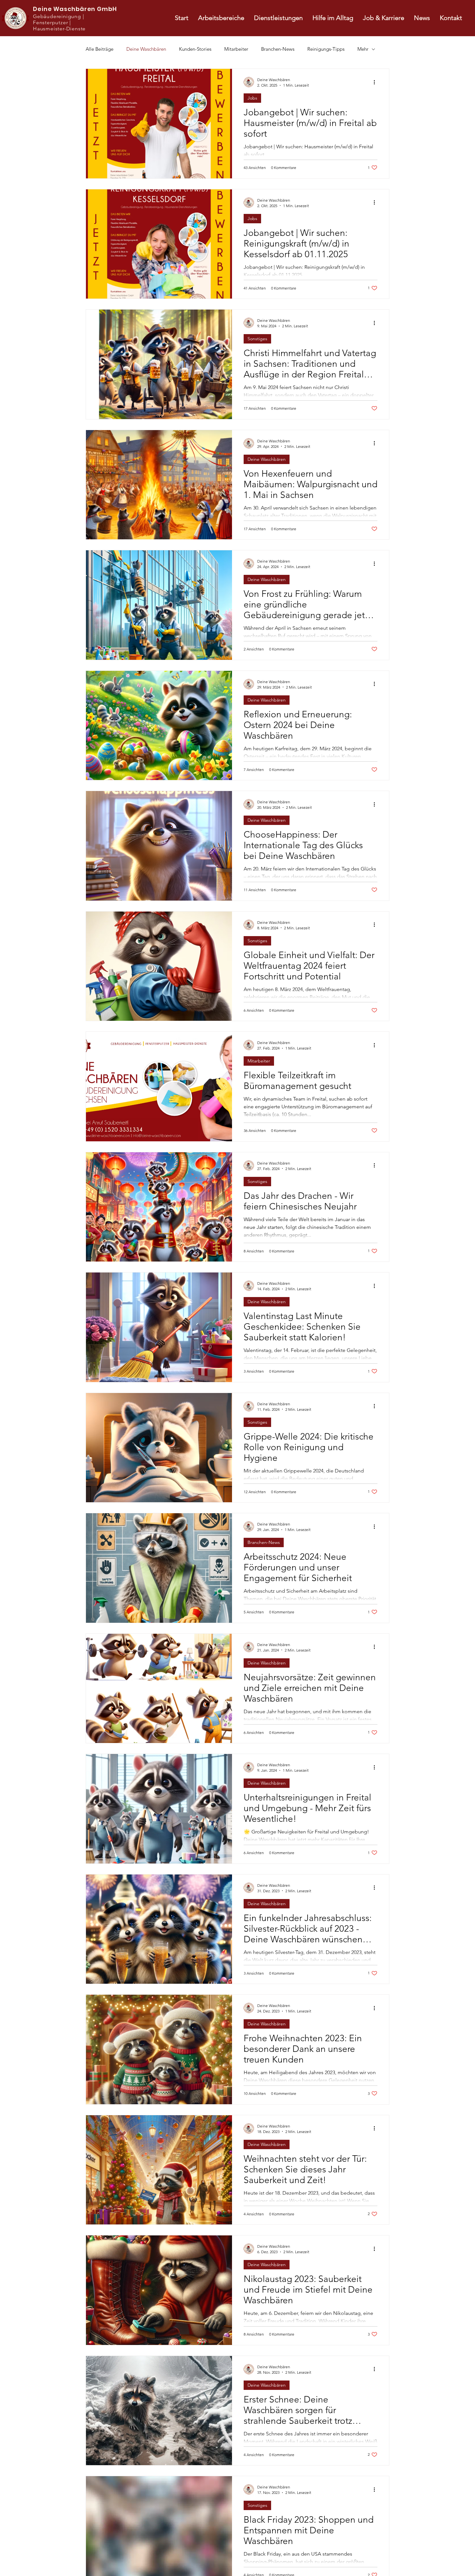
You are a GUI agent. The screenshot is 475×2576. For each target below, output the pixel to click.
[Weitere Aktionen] (376, 82)
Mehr (363, 49)
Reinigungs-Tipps (326, 49)
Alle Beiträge (100, 49)
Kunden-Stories (195, 49)
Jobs (252, 98)
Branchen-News (278, 49)
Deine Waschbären (146, 49)
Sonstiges (257, 339)
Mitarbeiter (236, 49)
